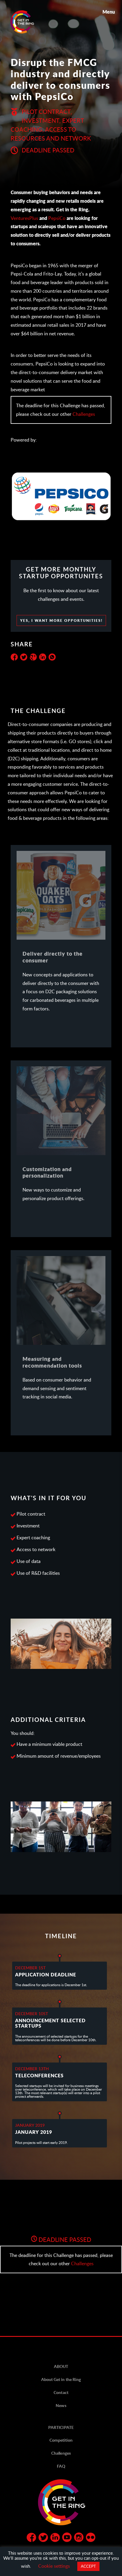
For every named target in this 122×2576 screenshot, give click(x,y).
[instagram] (79, 2538)
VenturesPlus (24, 218)
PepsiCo (57, 218)
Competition (61, 2440)
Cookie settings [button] (54, 2566)
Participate (61, 2427)
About (61, 2366)
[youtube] (67, 2538)
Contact (61, 2392)
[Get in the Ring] (29, 22)
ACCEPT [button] (88, 2566)
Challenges (84, 414)
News (61, 2405)
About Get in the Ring (61, 2379)
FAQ (61, 2466)
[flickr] (91, 2538)
